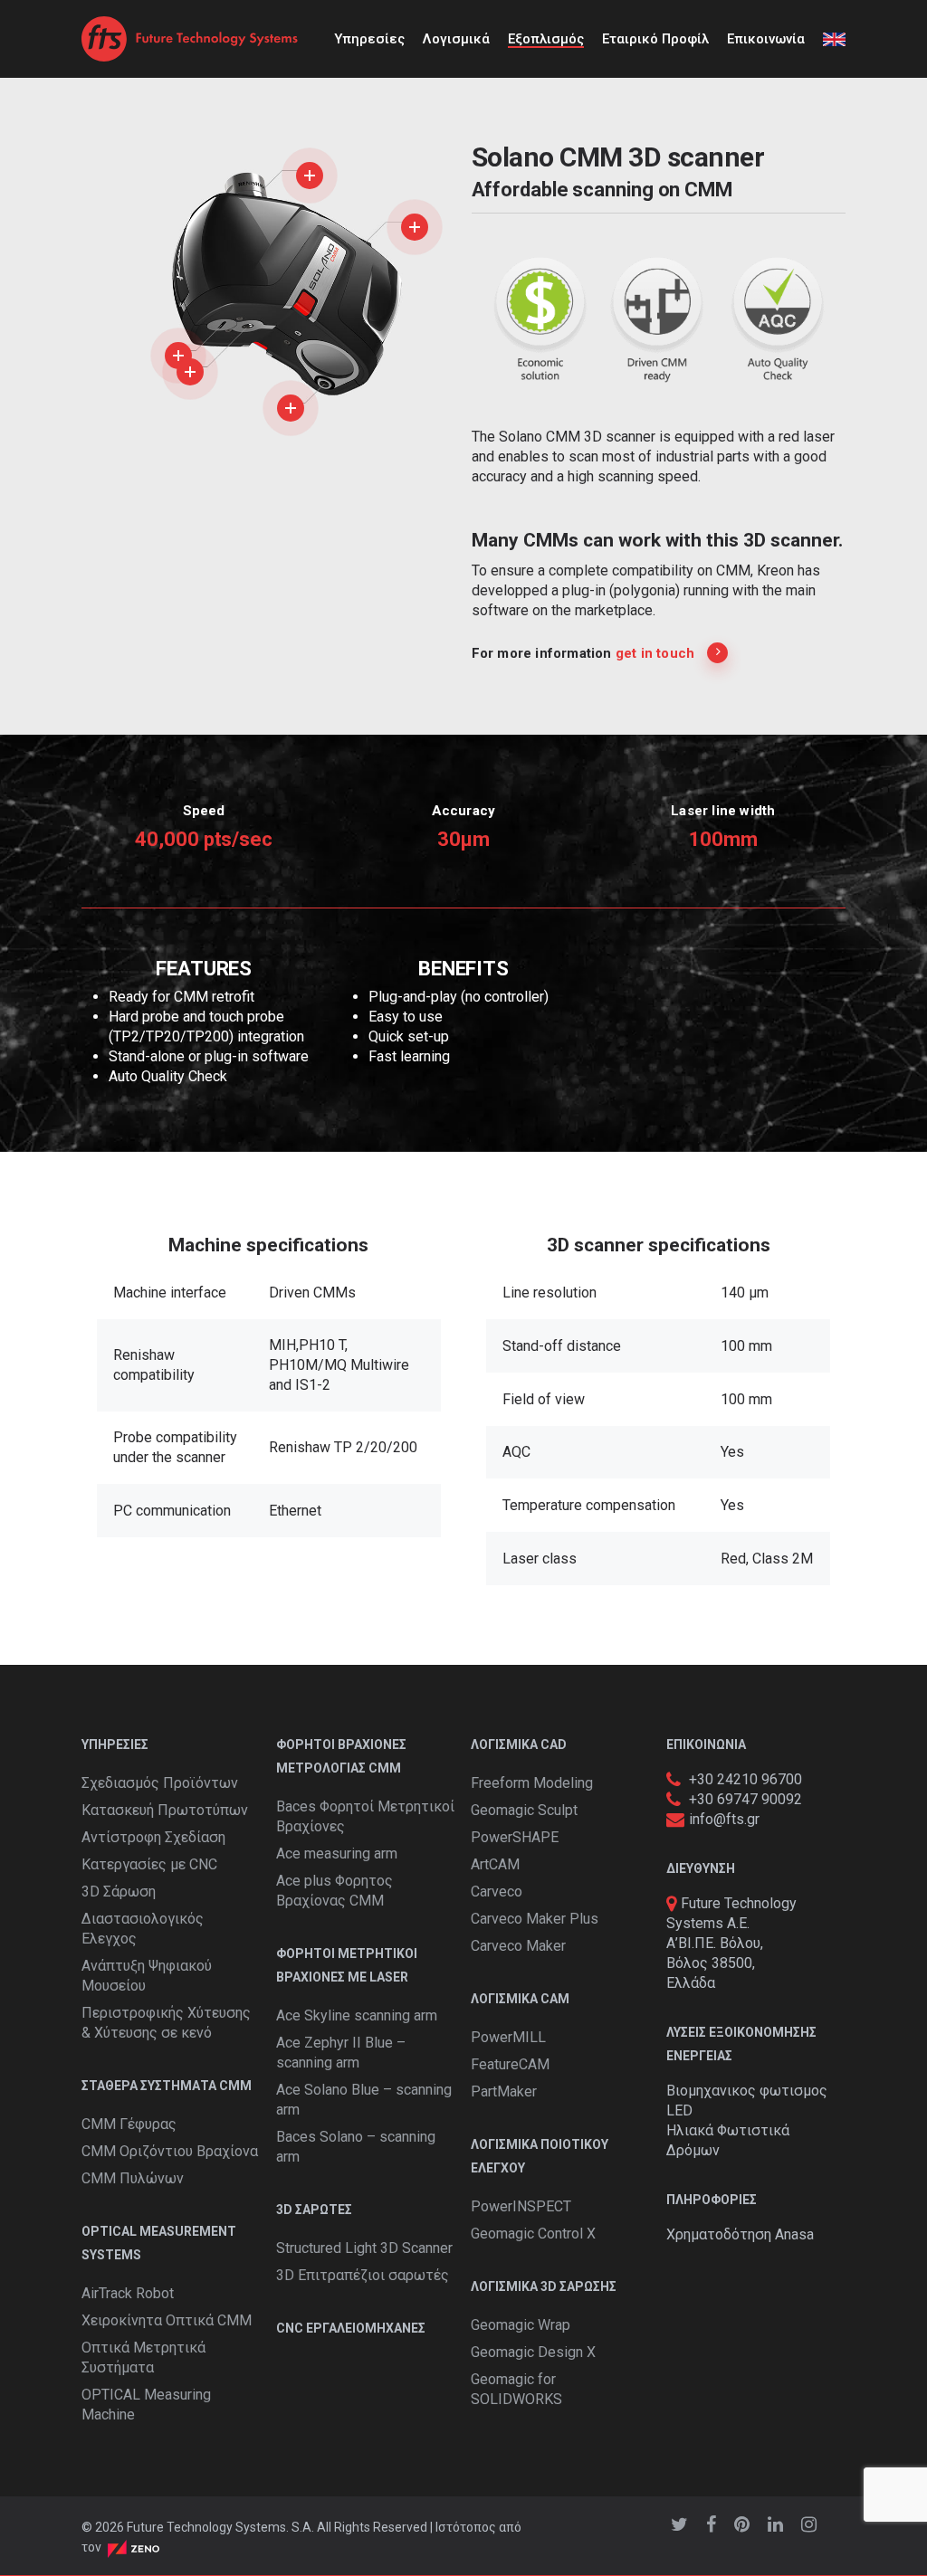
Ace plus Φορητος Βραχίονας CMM (334, 1891)
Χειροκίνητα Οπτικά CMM (167, 2320)
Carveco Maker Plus (535, 1919)
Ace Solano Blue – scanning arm (364, 2100)
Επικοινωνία (766, 39)
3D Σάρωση (119, 1892)
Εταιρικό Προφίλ (655, 39)
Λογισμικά (456, 39)
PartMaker (504, 2091)
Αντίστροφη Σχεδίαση (153, 1837)
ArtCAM (495, 1864)
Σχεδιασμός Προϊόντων (160, 1783)
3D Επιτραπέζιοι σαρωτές (363, 2275)
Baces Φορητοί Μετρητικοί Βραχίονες (365, 1816)
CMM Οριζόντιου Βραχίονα (170, 2151)
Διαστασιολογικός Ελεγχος (143, 1929)
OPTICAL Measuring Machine (146, 2405)
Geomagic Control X (533, 2234)
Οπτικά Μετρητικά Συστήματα (143, 2357)
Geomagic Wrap (521, 2325)
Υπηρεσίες (369, 39)
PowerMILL (508, 2037)
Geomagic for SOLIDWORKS (516, 2389)
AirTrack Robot (128, 2293)
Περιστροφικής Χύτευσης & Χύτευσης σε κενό (166, 2023)
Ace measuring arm (337, 1854)
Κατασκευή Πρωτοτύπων (165, 1810)
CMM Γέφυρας (129, 2124)
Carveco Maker (518, 1946)
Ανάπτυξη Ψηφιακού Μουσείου (147, 1976)
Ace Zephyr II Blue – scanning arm (341, 2053)
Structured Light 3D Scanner (364, 2248)
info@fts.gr (724, 1819)
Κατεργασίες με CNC (149, 1864)
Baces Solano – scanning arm (356, 2147)
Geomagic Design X (533, 2352)
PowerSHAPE (515, 1837)
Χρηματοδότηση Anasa (740, 2234)
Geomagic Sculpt (524, 1810)
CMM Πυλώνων (133, 2178)
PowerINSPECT (521, 2206)
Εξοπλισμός (546, 39)
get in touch (655, 653)
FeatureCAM (510, 2064)
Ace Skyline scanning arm (357, 2015)
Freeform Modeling (532, 1783)
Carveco (497, 1892)
